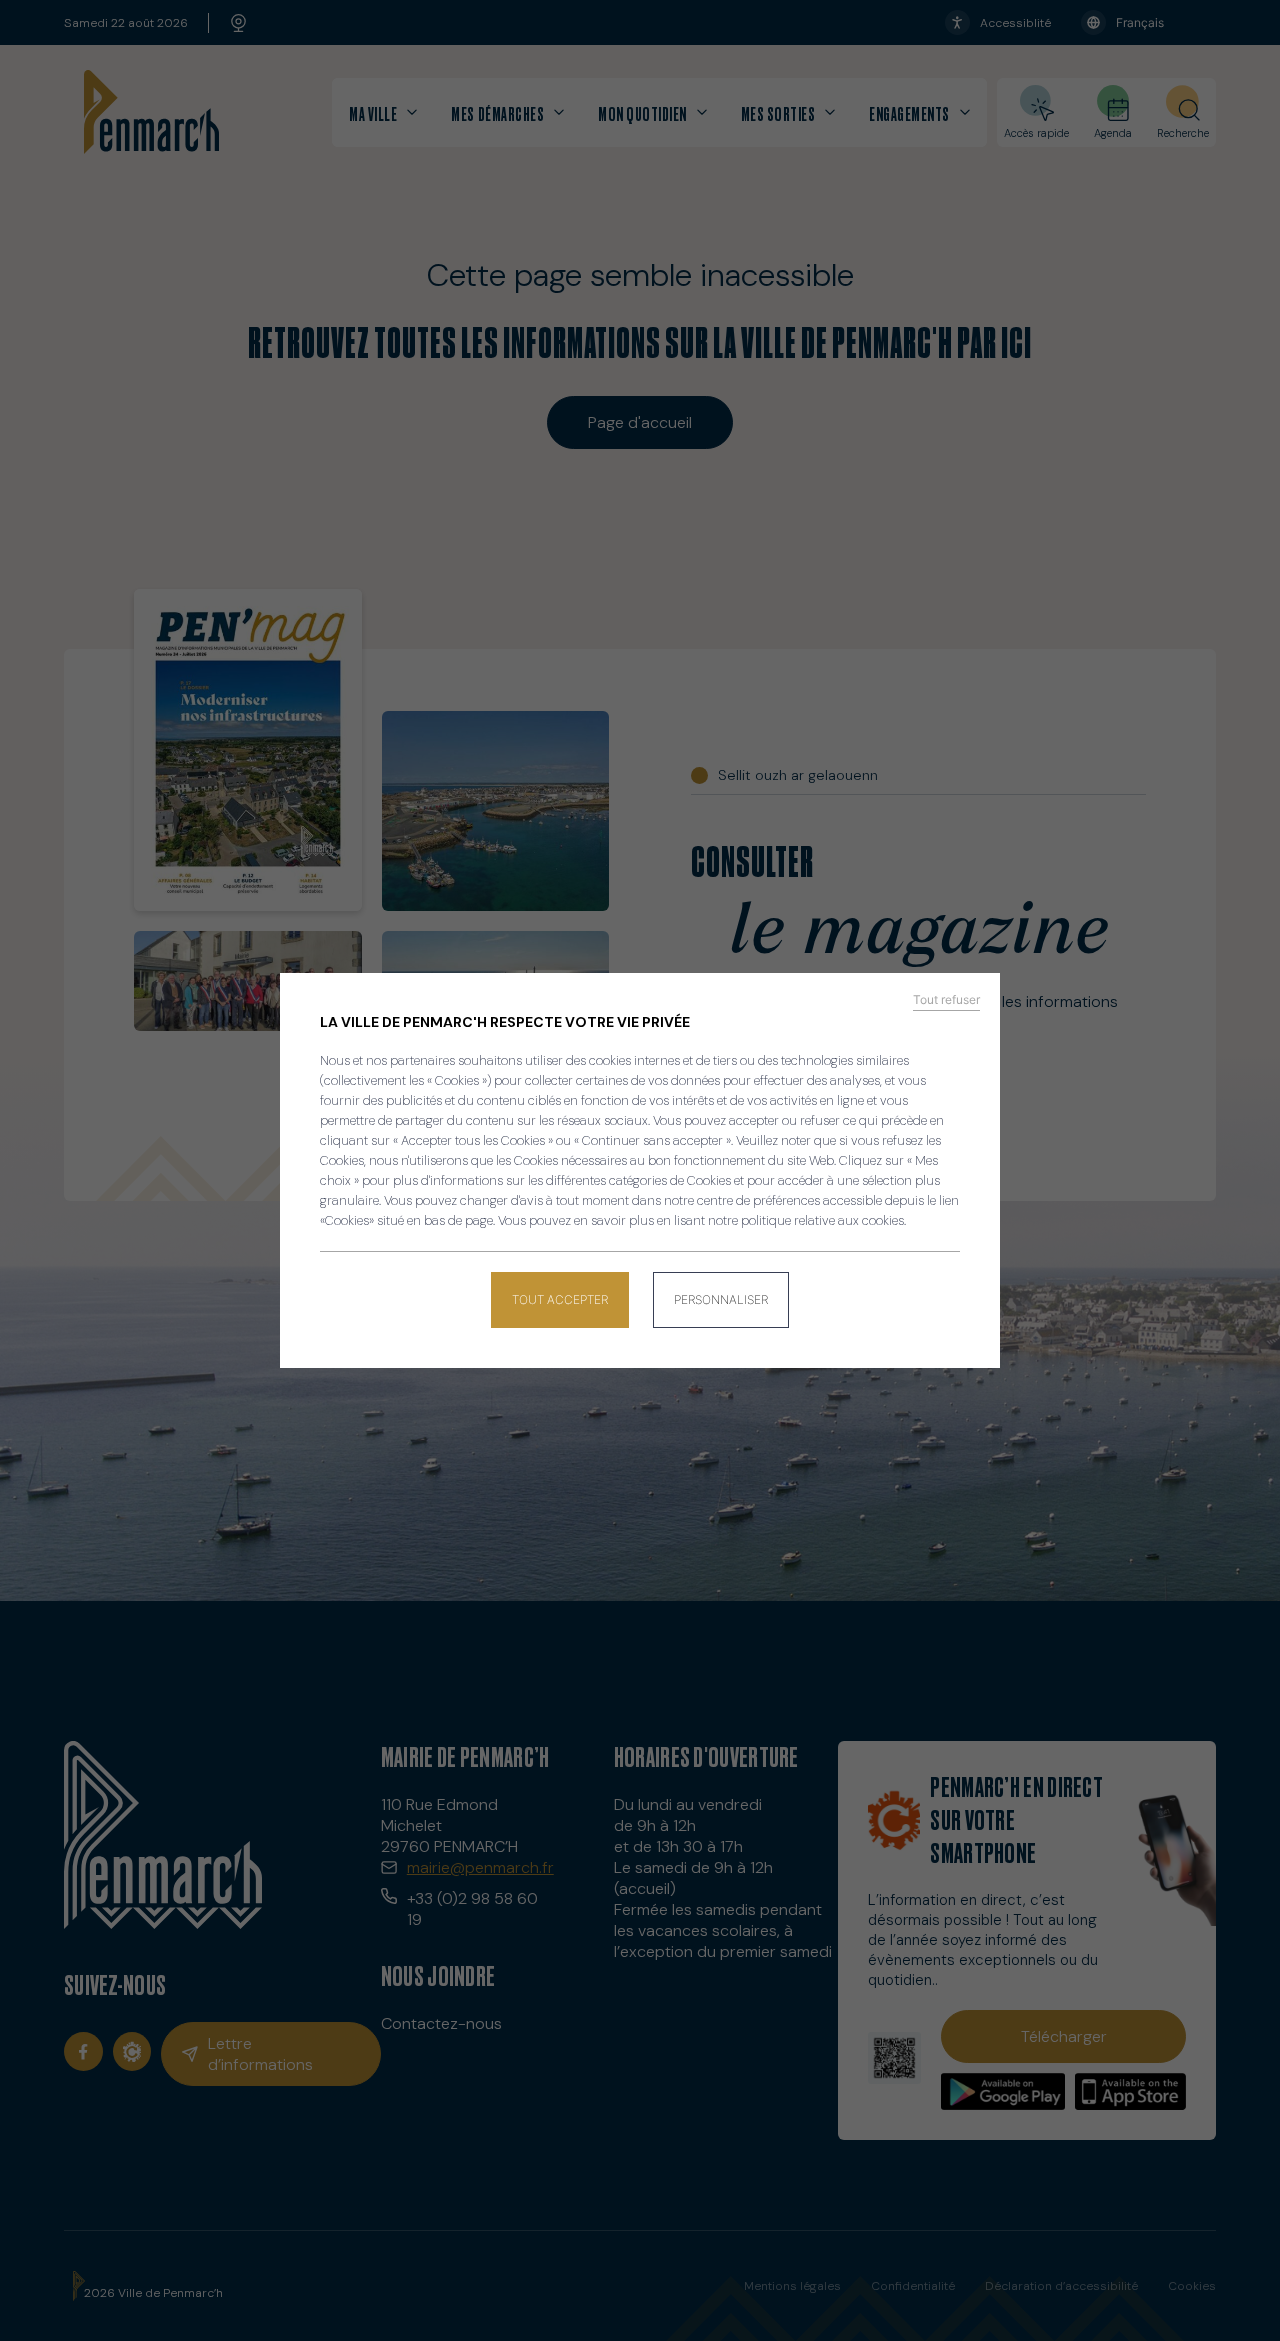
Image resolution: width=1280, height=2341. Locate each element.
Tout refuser (946, 1000)
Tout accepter (560, 1299)
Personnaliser (721, 1299)
